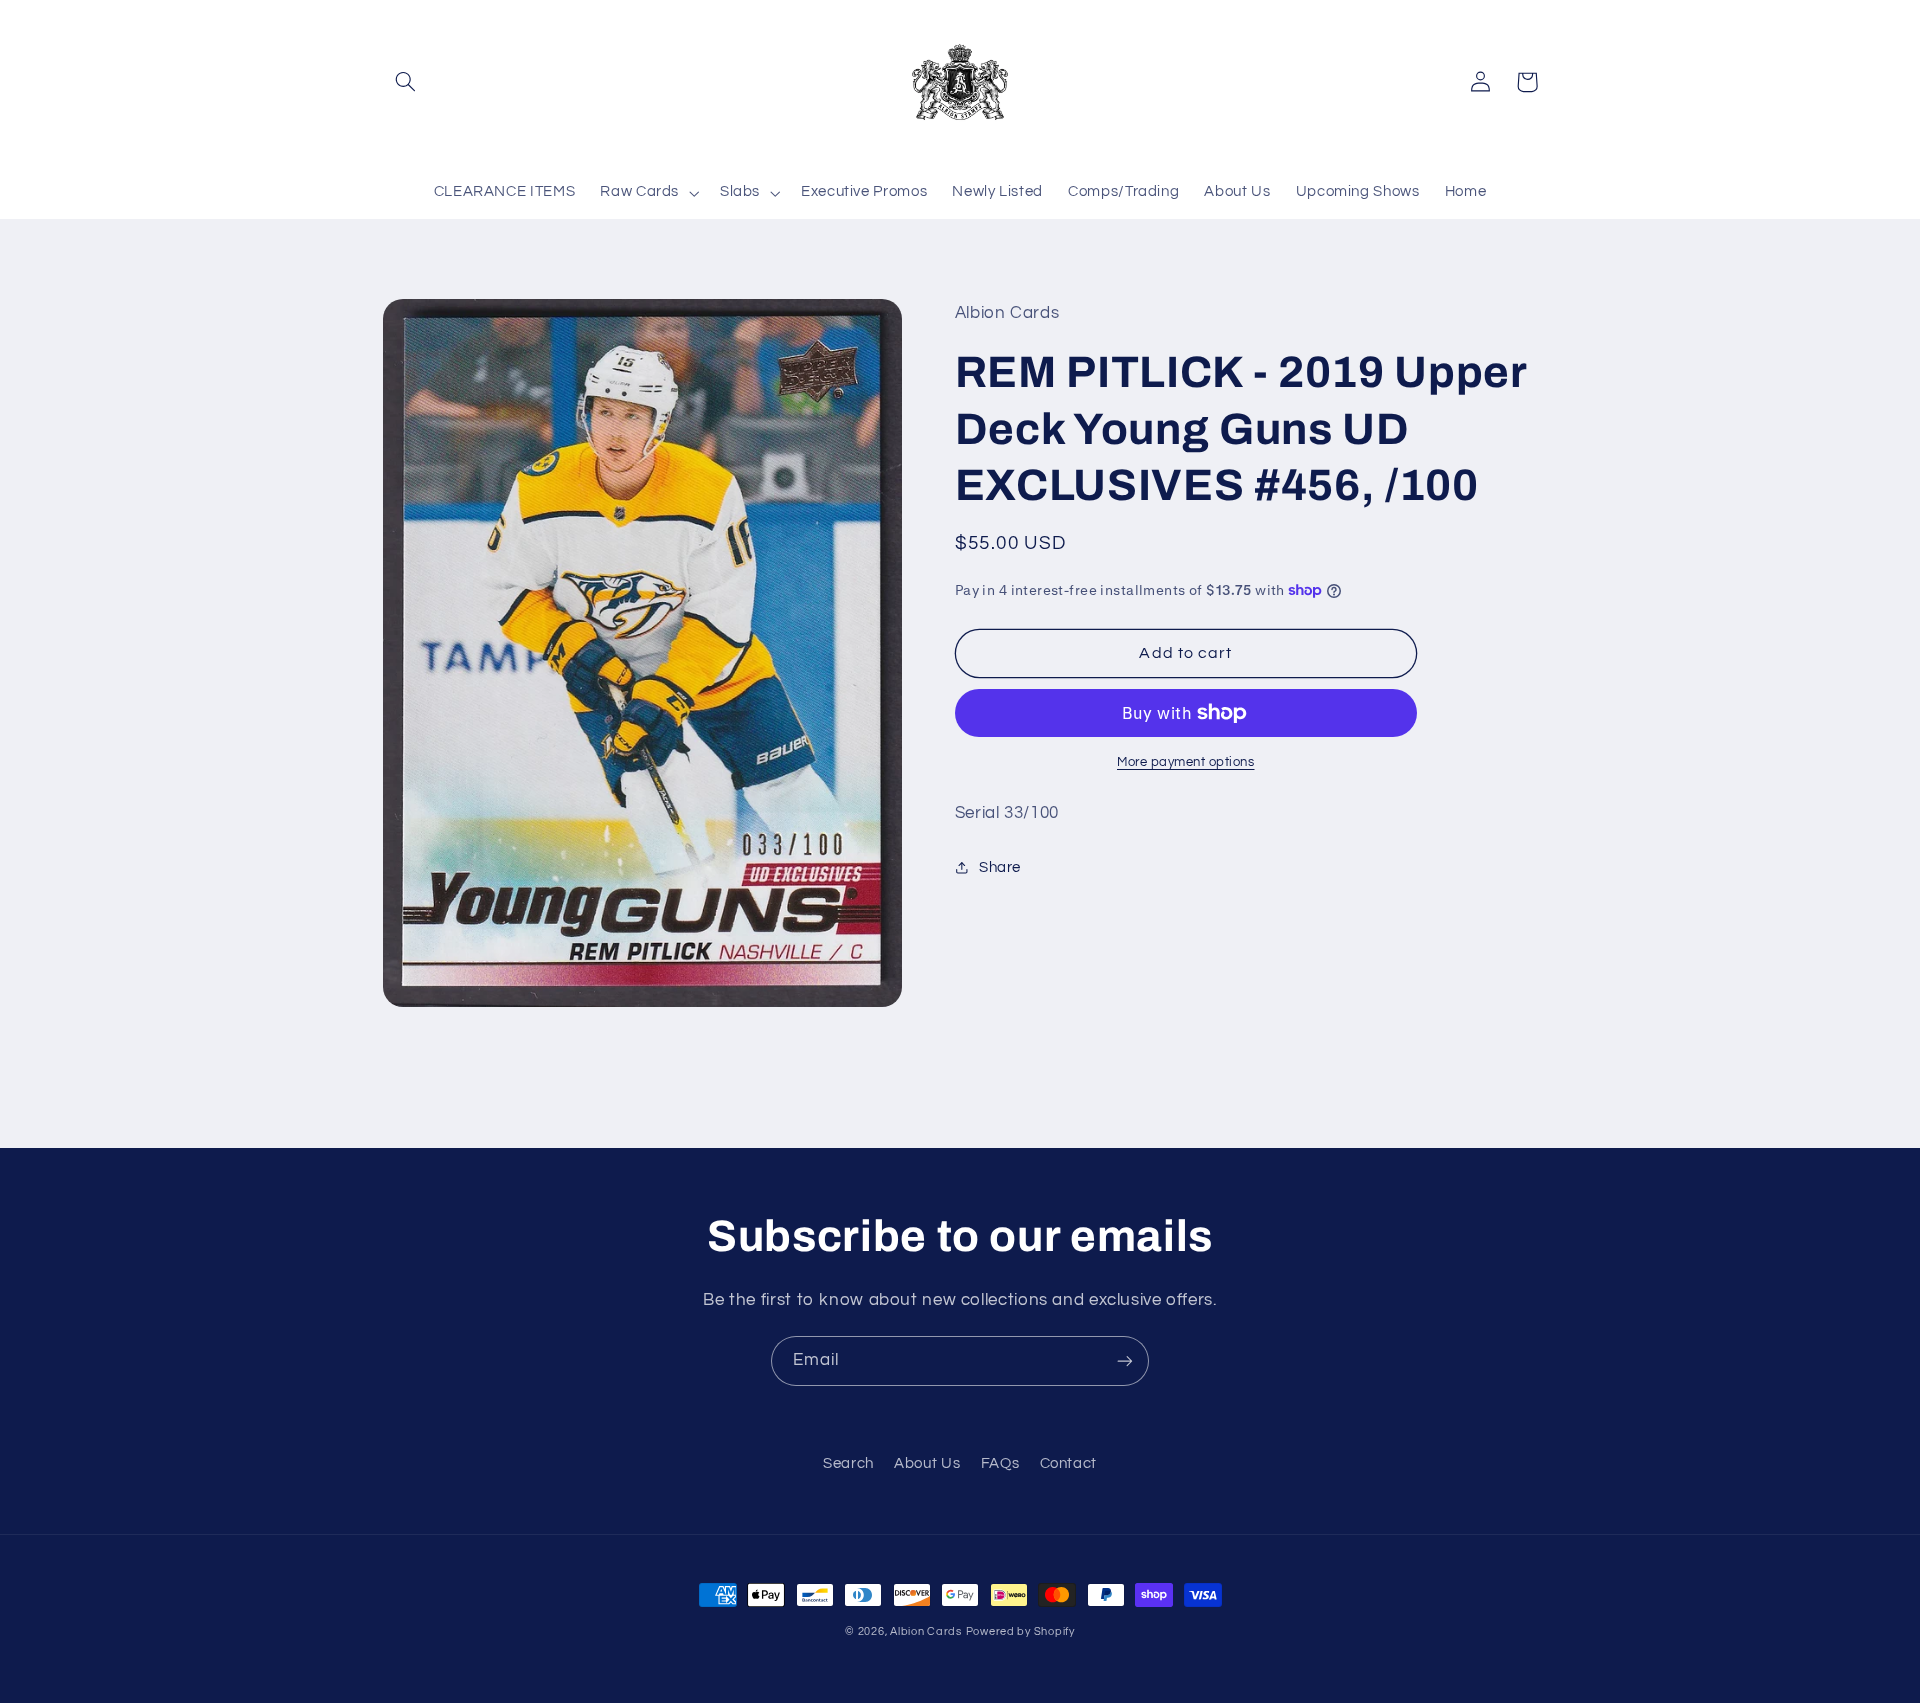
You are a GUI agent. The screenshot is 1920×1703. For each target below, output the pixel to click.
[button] (406, 82)
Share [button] (1000, 867)
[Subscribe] (1125, 1360)
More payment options (1186, 762)
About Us (927, 1463)
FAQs (1000, 1463)
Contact (1068, 1463)
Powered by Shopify (1020, 1631)
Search (848, 1463)
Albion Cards (926, 1631)
